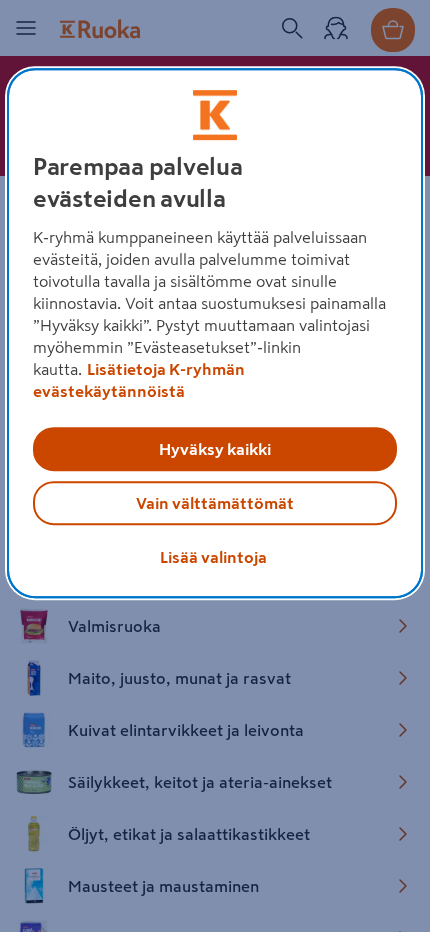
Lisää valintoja (213, 557)
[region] (215, 333)
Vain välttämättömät (215, 503)
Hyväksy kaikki (215, 449)
